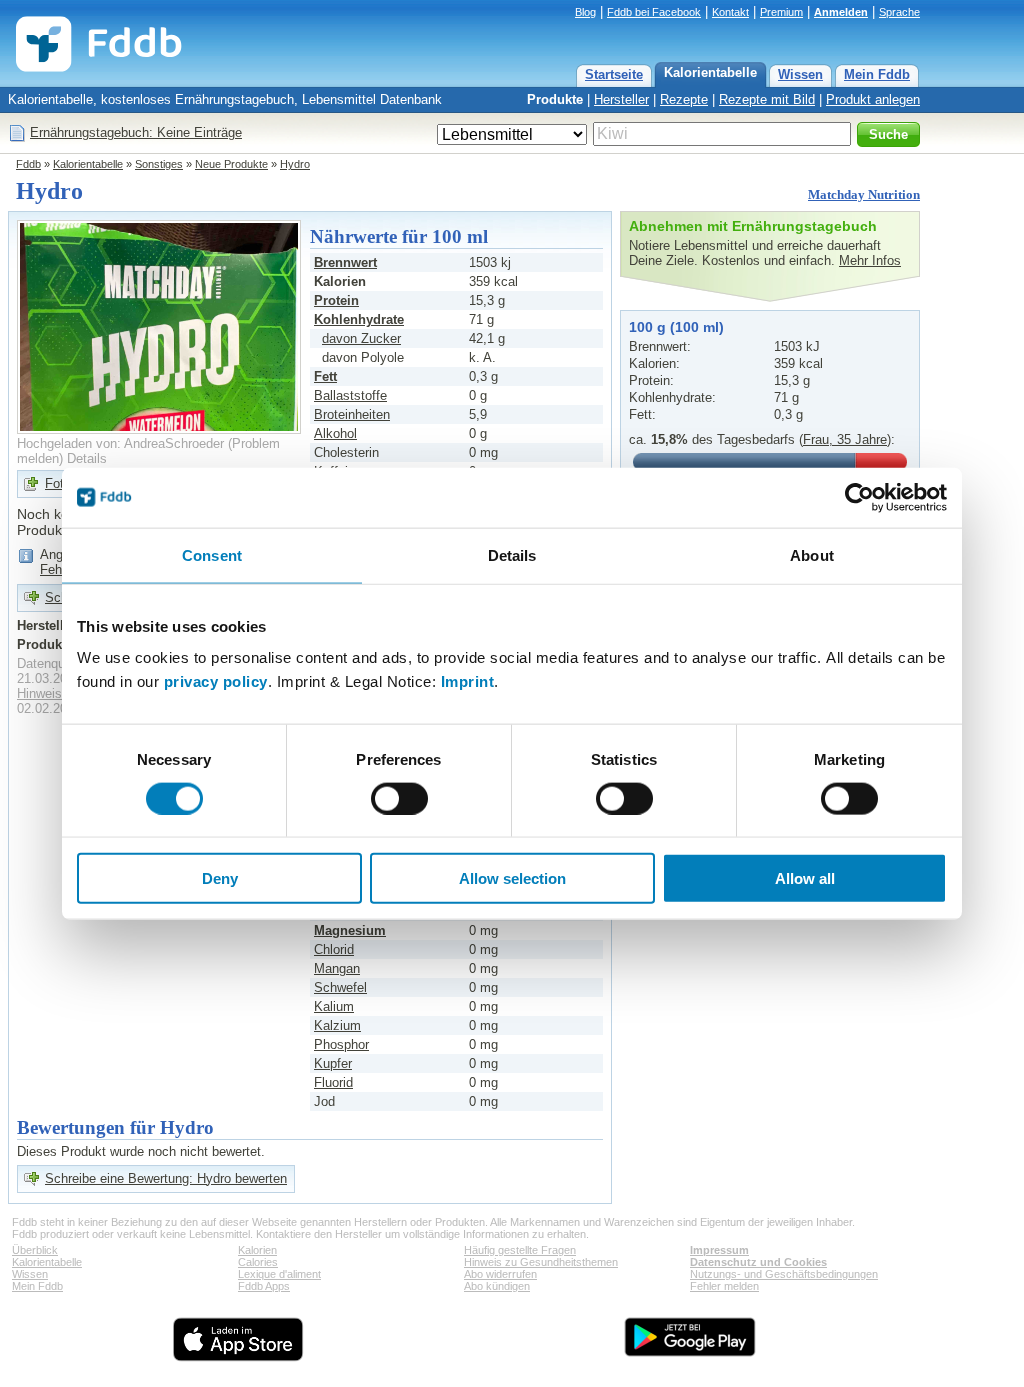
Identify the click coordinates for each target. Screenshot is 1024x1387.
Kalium (334, 1006)
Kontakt (730, 12)
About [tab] (812, 554)
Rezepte (684, 99)
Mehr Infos (870, 260)
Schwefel (340, 987)
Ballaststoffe (350, 395)
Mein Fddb (877, 74)
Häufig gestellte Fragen (520, 1250)
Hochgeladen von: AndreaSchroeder (120, 443)
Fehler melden (724, 1286)
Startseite (614, 74)
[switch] (399, 798)
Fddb (28, 164)
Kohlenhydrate (359, 319)
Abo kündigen (497, 1286)
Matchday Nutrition (864, 194)
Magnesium (350, 930)
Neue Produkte (231, 164)
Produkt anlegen (873, 99)
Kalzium (337, 1025)
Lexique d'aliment (279, 1274)
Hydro (295, 164)
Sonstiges (159, 164)
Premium (781, 12)
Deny (220, 878)
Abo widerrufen (500, 1274)
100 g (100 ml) (676, 327)
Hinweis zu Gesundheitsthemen (541, 1262)
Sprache (899, 12)
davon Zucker (361, 338)
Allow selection (512, 878)
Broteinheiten (352, 414)
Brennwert (345, 262)
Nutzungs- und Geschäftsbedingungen (784, 1274)
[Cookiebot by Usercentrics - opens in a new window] (859, 497)
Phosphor (341, 1044)
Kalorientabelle (710, 72)
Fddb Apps (264, 1286)
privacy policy (216, 681)
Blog (585, 12)
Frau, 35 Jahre (845, 439)
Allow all (805, 878)
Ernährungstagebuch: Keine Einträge (136, 132)
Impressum (719, 1250)
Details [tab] (512, 554)
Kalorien (257, 1250)
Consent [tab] (212, 554)
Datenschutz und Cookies (758, 1262)
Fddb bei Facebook (654, 12)
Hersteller (621, 99)
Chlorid (334, 949)
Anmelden (841, 12)
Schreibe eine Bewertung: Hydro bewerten (166, 1178)
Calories (258, 1262)
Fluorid (333, 1082)
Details (87, 458)
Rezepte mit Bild (767, 99)
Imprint (468, 681)
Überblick (35, 1250)
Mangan (337, 968)
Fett (325, 376)
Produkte (555, 99)
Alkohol (335, 433)
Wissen (800, 74)
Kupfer (333, 1063)
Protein (336, 300)
